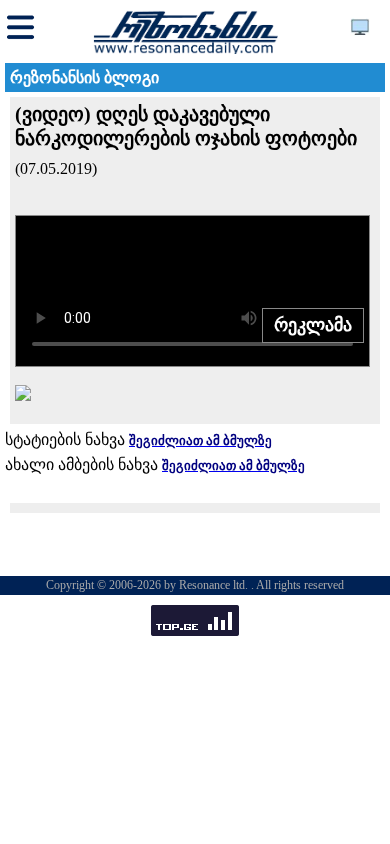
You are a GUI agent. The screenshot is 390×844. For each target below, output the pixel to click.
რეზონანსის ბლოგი (84, 77)
